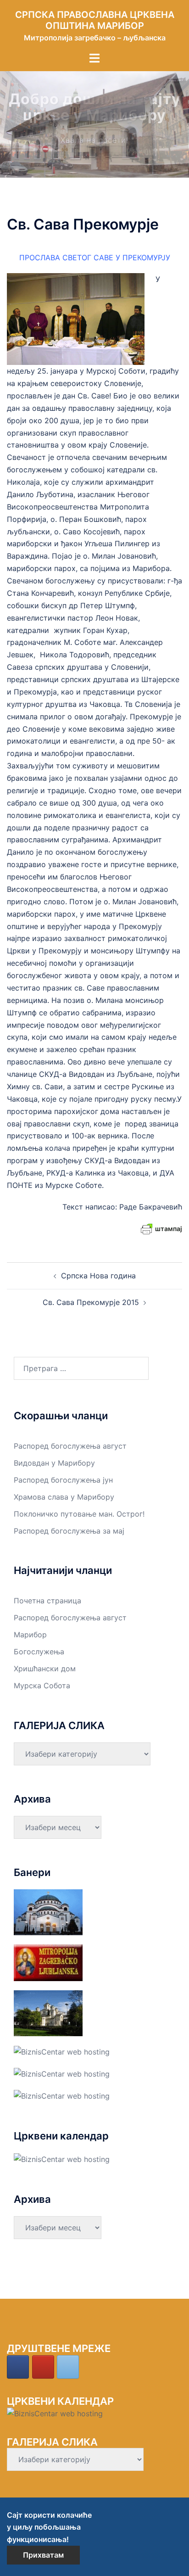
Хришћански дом (45, 1669)
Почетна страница (47, 1601)
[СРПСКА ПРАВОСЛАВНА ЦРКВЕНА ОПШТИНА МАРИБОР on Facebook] (18, 2367)
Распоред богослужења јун (63, 1480)
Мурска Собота (42, 1686)
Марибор (30, 1635)
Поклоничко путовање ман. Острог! (79, 1514)
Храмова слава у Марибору (64, 1497)
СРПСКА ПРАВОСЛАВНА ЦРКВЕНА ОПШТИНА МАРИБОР (95, 20)
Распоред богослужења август (70, 1446)
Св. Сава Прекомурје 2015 (91, 1302)
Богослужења (39, 1652)
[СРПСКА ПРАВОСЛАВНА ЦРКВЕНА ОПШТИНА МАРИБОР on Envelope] (68, 2367)
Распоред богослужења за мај (69, 1531)
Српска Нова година (98, 1276)
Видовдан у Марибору (54, 1463)
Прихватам (43, 2555)
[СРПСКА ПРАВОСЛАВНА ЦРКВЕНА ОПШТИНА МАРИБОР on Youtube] (43, 2367)
